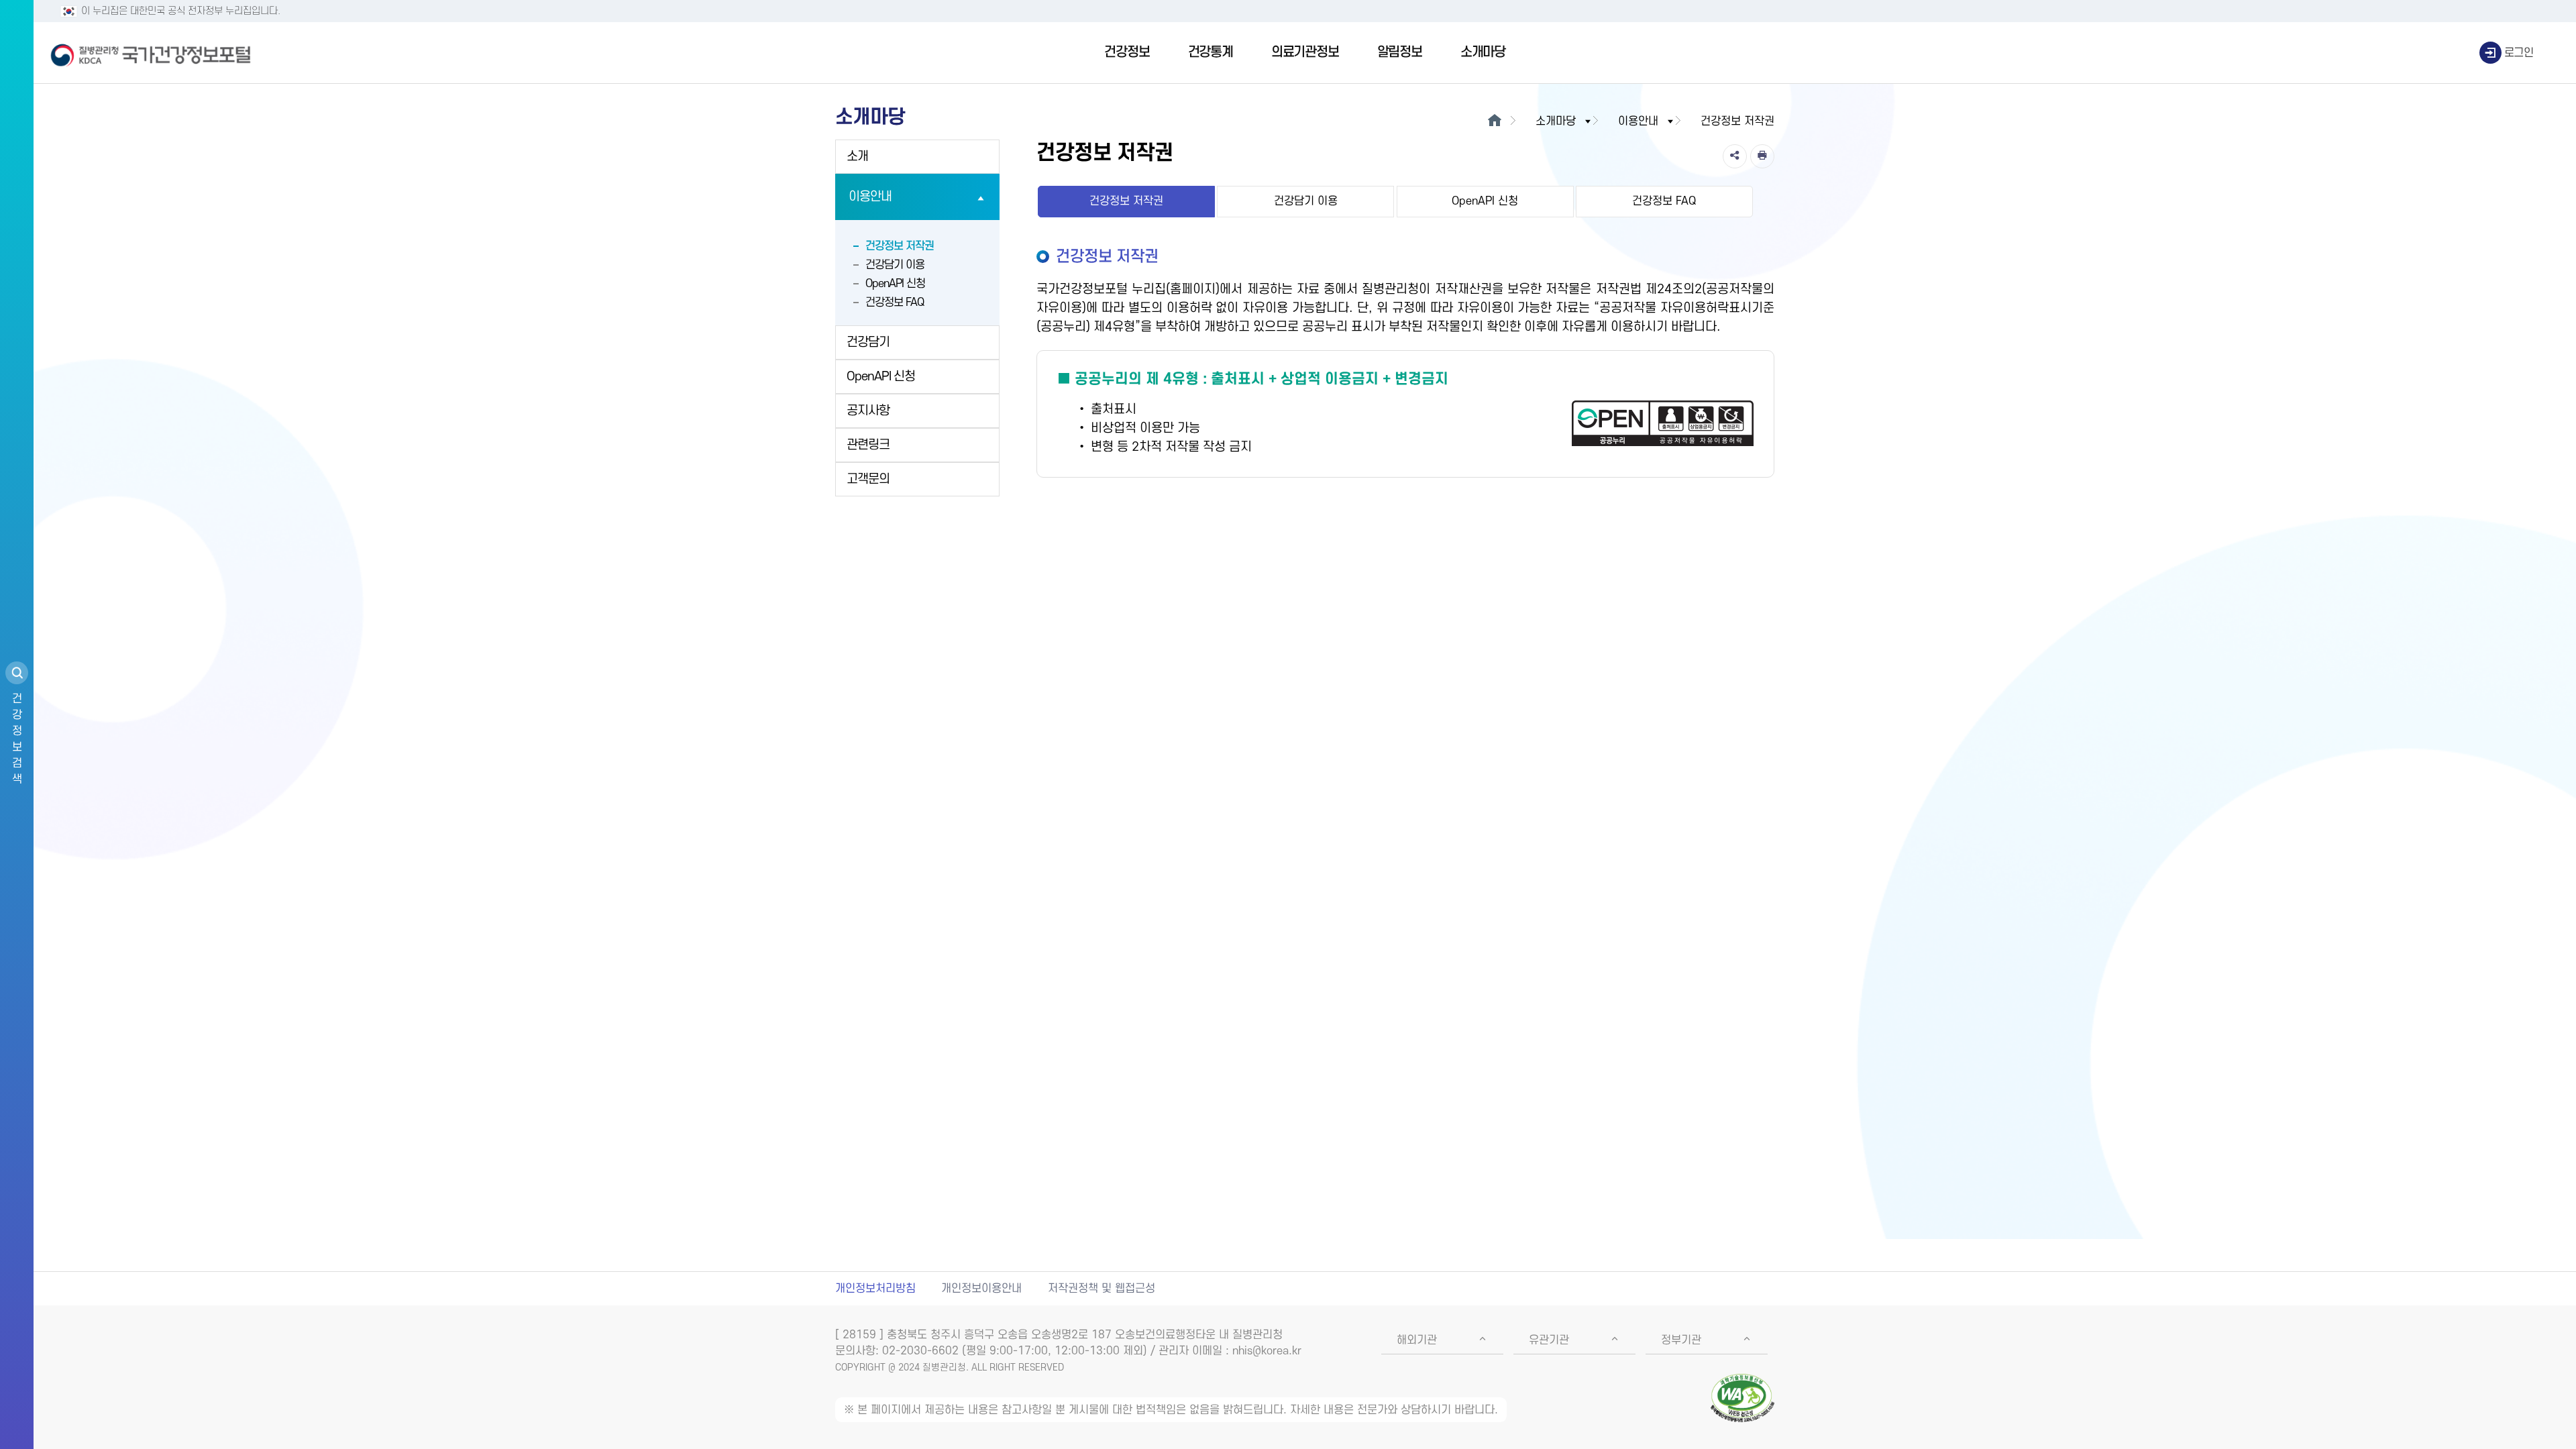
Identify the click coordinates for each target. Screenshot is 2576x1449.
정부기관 (1681, 1340)
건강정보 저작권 (900, 246)
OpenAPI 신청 (895, 284)
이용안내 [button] (1638, 121)
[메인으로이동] (1494, 121)
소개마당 (1483, 52)
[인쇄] (1762, 156)
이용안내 (870, 197)
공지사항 (868, 411)
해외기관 (1417, 1340)
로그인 (2519, 53)
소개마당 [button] (1556, 121)
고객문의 (868, 479)
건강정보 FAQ (895, 303)
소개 (857, 157)
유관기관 (1549, 1340)
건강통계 (1211, 52)
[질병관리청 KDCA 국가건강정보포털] (151, 53)
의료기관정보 (1305, 52)
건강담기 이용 (895, 265)
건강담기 (868, 342)
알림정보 (1400, 52)
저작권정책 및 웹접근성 (1102, 1289)
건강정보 (1127, 52)
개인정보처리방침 (875, 1289)
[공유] (1735, 156)
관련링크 (868, 445)
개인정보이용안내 (981, 1289)
